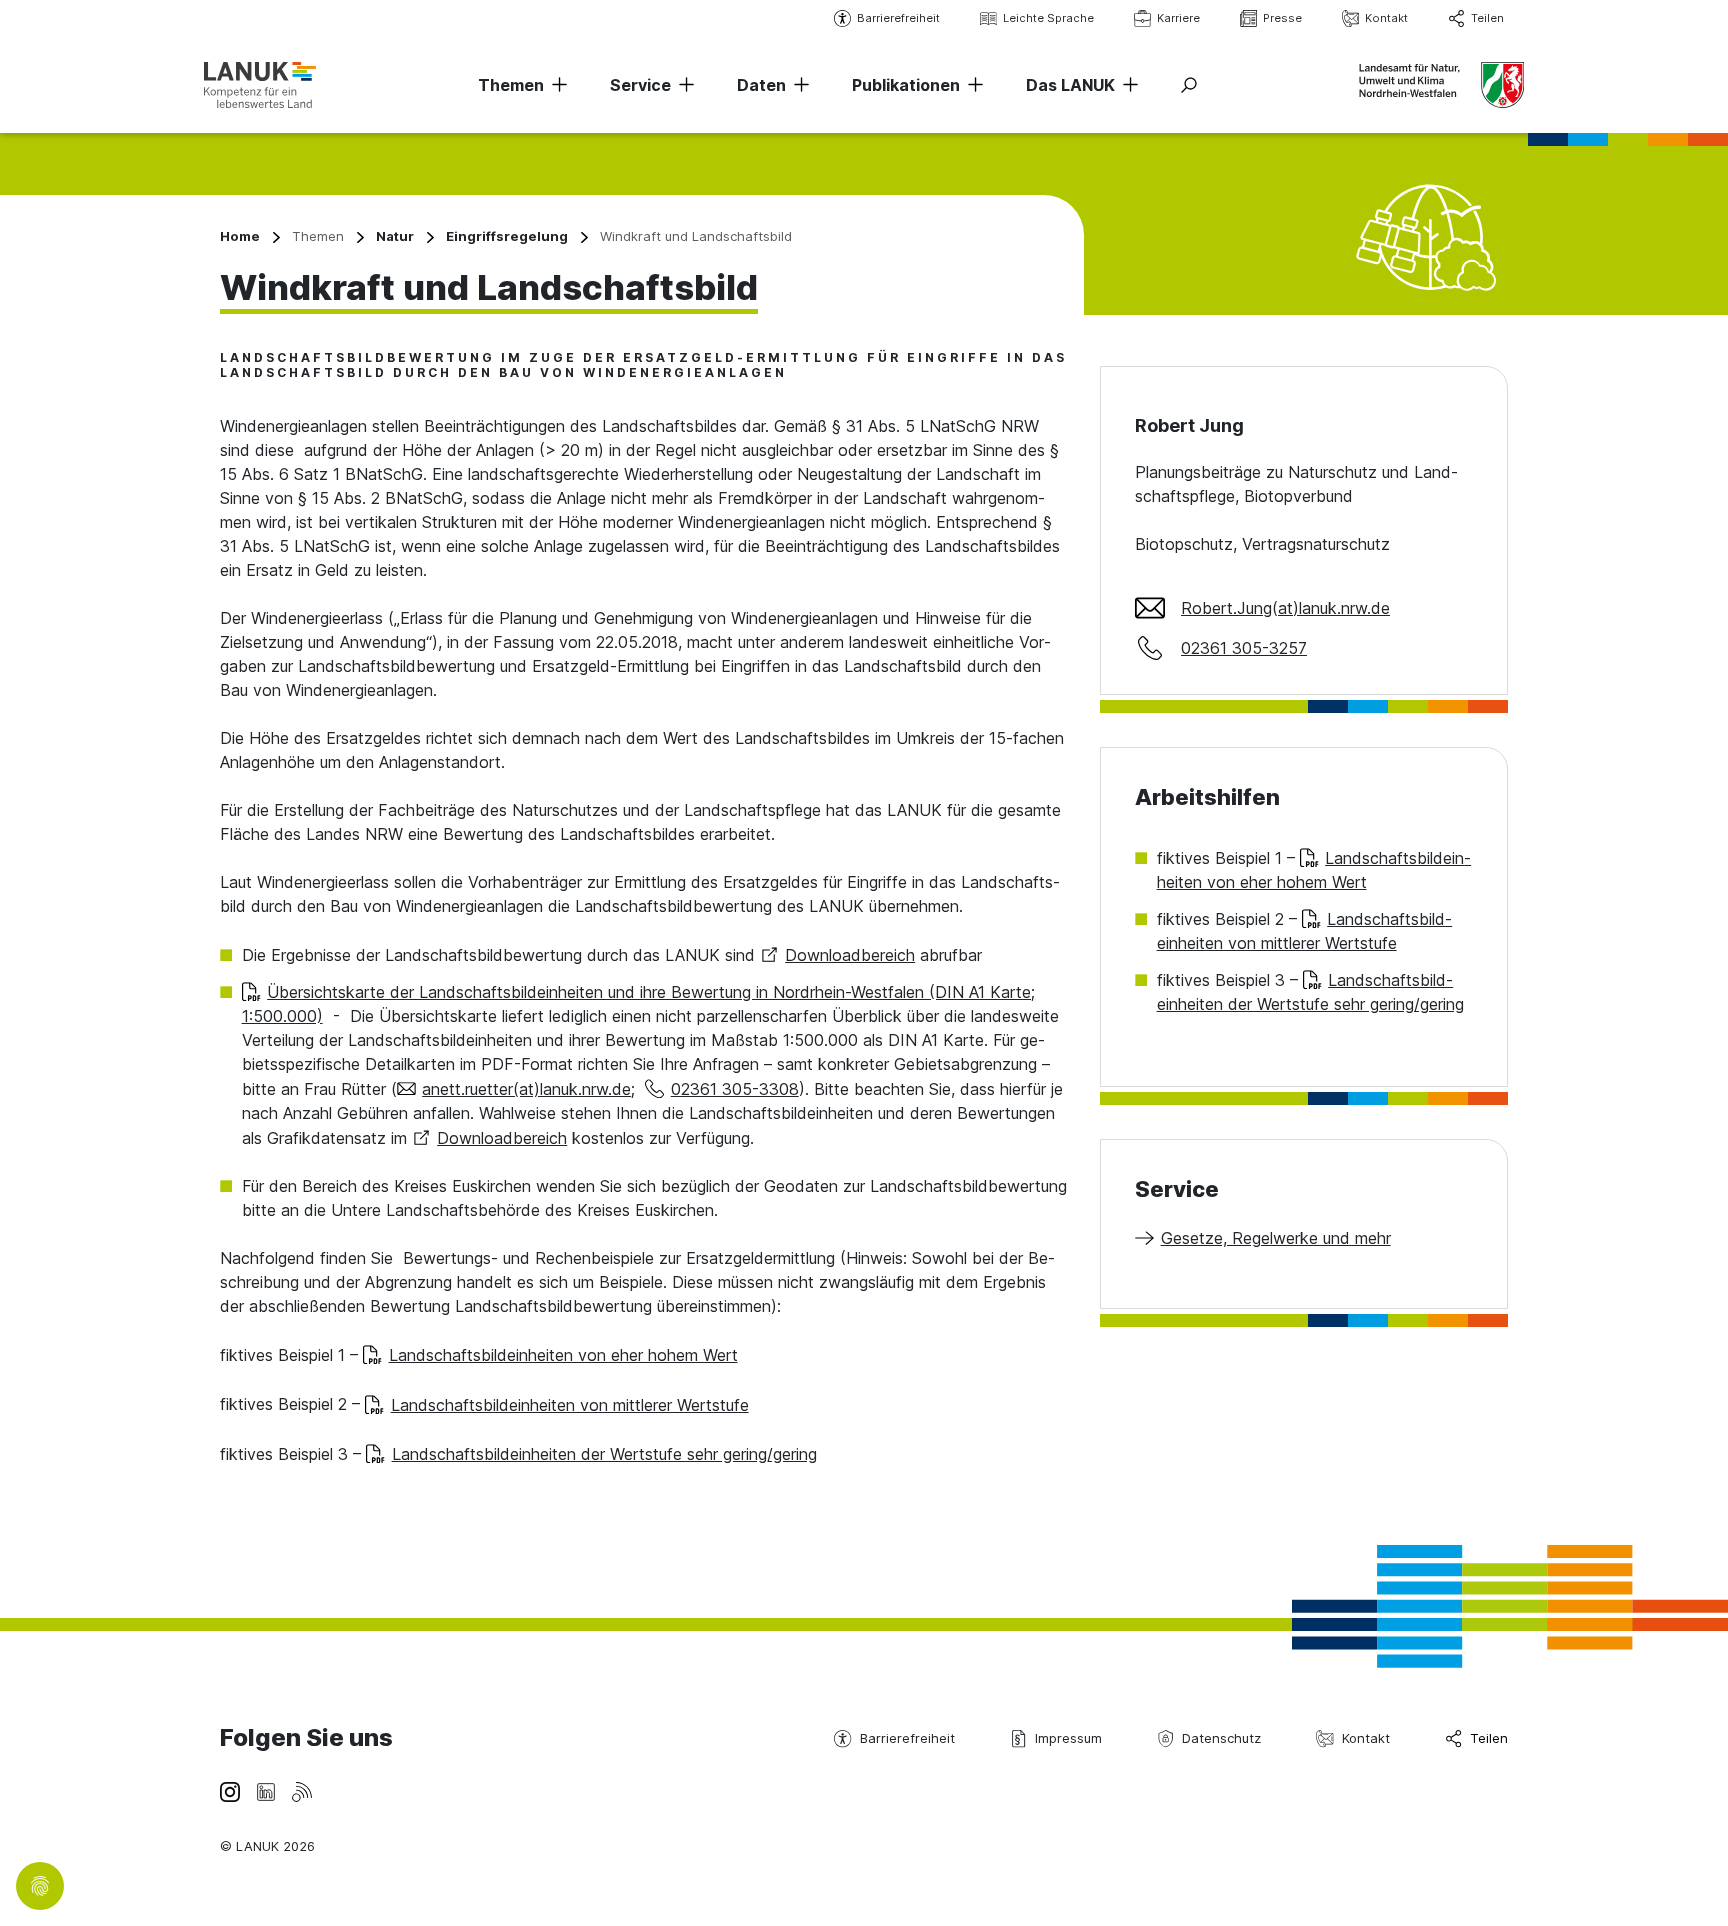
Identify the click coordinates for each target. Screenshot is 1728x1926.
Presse (1282, 18)
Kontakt (1386, 18)
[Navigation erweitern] (556, 85)
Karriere (1178, 18)
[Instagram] (230, 1791)
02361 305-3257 (1244, 648)
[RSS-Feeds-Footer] (302, 1791)
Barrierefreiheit (898, 18)
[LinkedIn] (266, 1791)
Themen (511, 85)
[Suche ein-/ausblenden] (1189, 85)
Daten (761, 85)
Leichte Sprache (1048, 18)
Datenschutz (1221, 1738)
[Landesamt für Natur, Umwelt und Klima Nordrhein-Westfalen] (260, 84)
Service (640, 85)
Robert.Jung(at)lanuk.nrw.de (1285, 608)
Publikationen (906, 85)
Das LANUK (1070, 85)
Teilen (1487, 18)
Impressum (1068, 1738)
